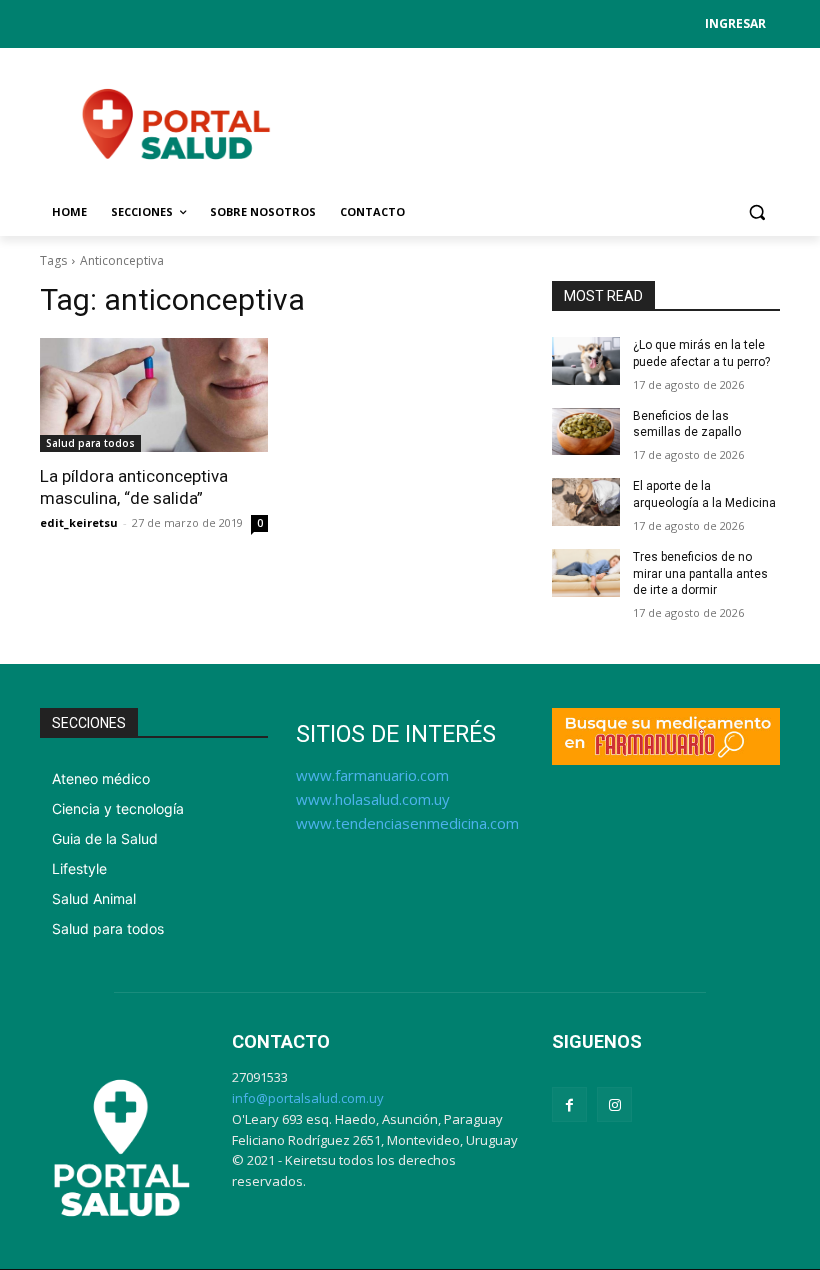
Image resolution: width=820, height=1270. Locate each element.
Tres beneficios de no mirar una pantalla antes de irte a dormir (700, 574)
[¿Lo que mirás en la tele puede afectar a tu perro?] (586, 361)
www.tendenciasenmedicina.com (407, 823)
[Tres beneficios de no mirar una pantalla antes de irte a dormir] (586, 573)
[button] (756, 212)
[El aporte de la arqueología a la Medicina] (586, 502)
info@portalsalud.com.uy (308, 1098)
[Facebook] (569, 1104)
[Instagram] (614, 1104)
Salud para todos (90, 443)
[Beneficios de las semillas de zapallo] (586, 432)
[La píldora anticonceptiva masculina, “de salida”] (154, 395)
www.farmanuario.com (372, 775)
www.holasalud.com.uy (373, 799)
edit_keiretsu (79, 522)
